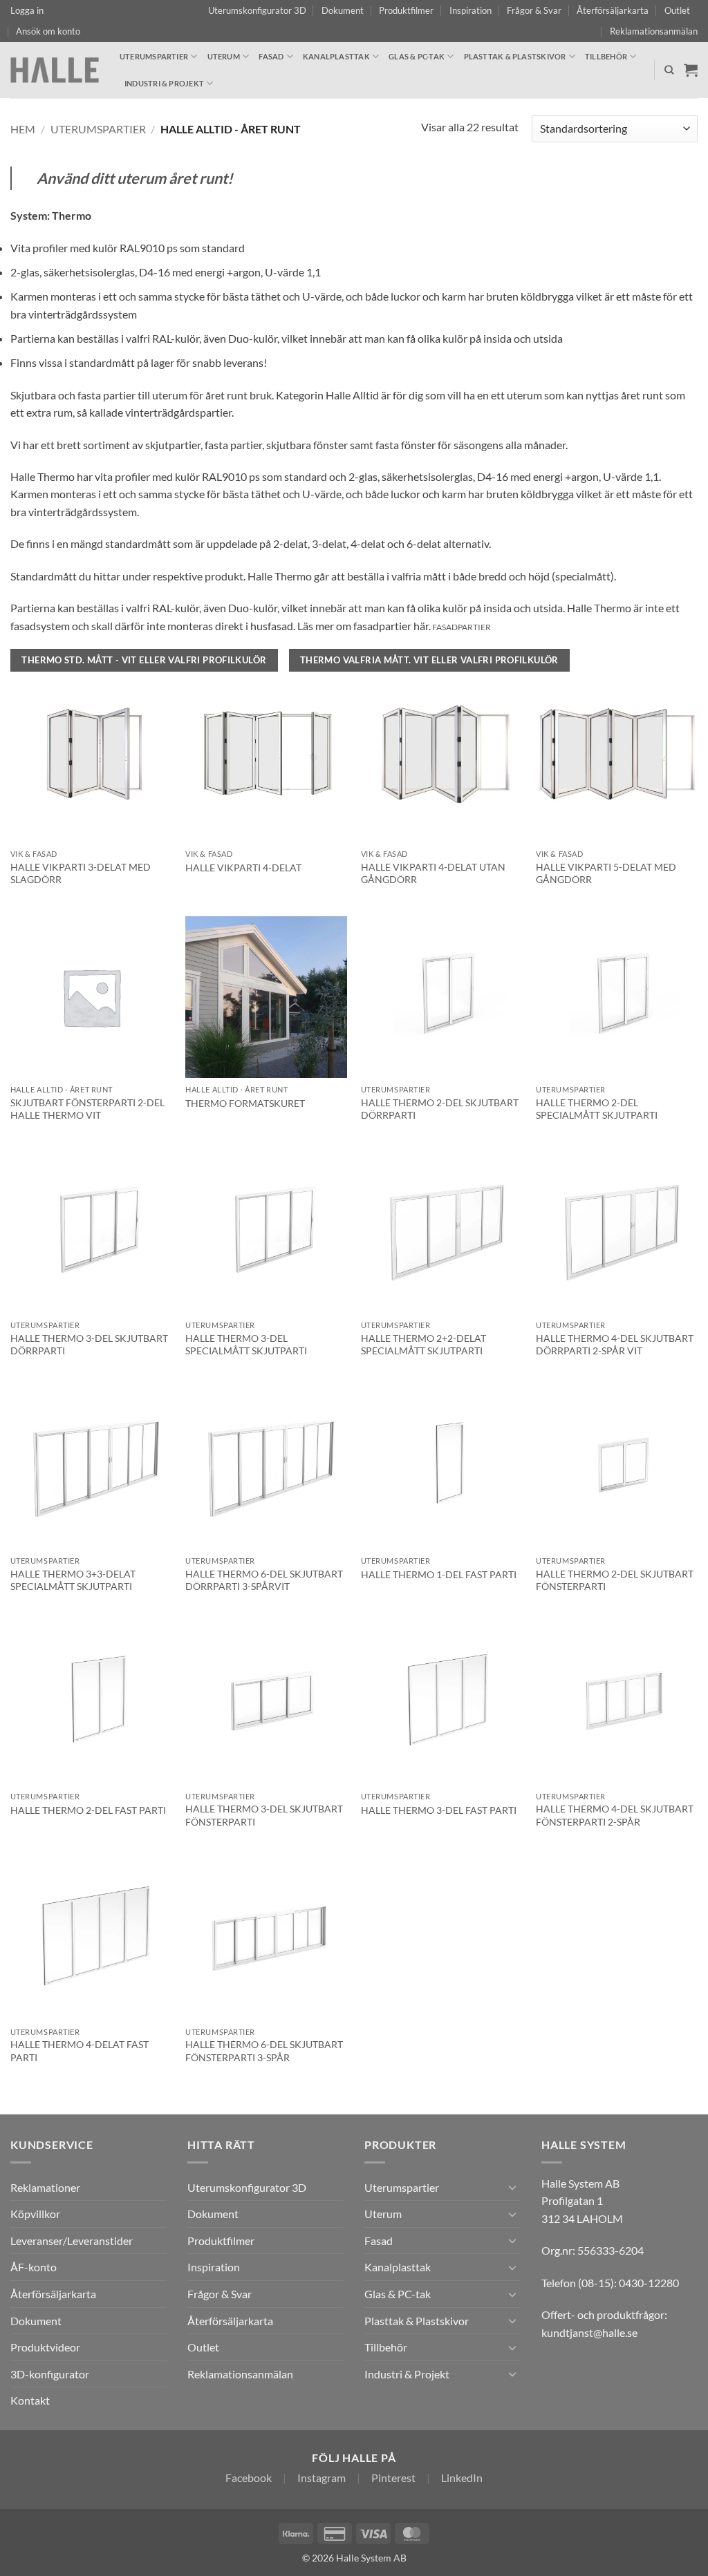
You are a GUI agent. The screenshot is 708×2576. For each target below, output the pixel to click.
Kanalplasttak (336, 56)
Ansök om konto (48, 31)
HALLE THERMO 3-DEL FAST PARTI (439, 1810)
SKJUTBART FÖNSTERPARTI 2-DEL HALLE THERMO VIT (87, 1109)
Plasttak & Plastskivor (515, 56)
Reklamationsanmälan (654, 31)
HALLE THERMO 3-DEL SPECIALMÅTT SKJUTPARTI (246, 1345)
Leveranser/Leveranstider (72, 2241)
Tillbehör (606, 56)
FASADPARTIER (462, 627)
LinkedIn (462, 2478)
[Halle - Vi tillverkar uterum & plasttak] (55, 70)
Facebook (249, 2478)
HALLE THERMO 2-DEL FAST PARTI (88, 1810)
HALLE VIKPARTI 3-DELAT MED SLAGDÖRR (81, 873)
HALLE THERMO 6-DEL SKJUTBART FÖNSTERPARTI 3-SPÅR (264, 2051)
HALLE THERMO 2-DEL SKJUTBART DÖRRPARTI (440, 1109)
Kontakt (30, 2400)
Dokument (343, 10)
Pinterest (393, 2478)
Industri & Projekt (164, 83)
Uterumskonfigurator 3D (257, 10)
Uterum (224, 56)
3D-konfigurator (50, 2374)
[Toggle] (512, 2187)
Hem (23, 129)
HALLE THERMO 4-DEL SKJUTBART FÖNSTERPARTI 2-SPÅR (615, 1815)
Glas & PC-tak (417, 56)
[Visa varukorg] (691, 70)
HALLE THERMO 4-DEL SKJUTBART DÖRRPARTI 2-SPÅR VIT (615, 1345)
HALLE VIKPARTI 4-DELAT (243, 868)
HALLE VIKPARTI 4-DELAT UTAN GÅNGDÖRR (433, 873)
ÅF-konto (34, 2267)
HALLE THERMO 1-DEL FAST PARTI (439, 1574)
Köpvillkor (35, 2214)
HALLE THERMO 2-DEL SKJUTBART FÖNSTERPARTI (615, 1580)
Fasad (271, 56)
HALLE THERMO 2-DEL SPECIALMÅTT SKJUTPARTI (597, 1109)
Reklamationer (45, 2187)
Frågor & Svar (534, 10)
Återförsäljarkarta (613, 10)
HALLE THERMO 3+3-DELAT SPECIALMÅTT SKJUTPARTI (73, 1580)
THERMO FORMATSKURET (245, 1103)
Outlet (677, 10)
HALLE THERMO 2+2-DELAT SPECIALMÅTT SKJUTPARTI (423, 1345)
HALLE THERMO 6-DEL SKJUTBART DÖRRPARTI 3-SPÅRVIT (264, 1580)
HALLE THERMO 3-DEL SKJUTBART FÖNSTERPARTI (264, 1815)
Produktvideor (45, 2347)
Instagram (322, 2478)
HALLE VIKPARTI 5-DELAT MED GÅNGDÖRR (606, 873)
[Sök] (669, 70)
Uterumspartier (154, 56)
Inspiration (471, 10)
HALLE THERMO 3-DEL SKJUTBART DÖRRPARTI (89, 1345)
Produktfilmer (406, 10)
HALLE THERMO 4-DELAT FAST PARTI (80, 2051)
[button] (27, 10)
